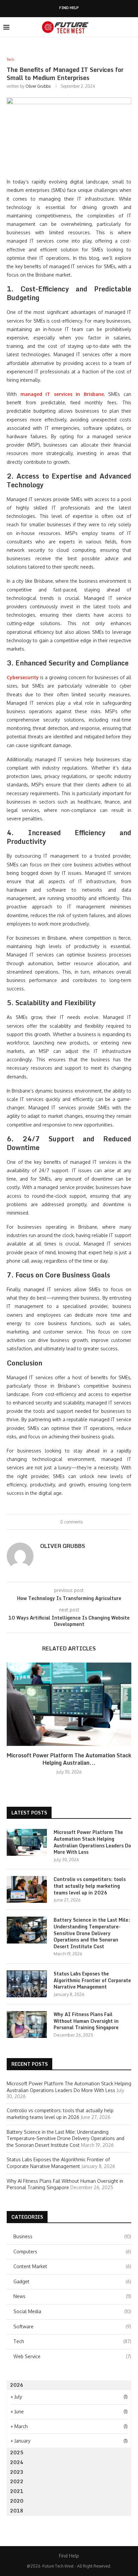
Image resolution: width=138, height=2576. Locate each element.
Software (72, 2326)
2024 (17, 2462)
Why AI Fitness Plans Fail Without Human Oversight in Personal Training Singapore (86, 2021)
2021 (17, 2491)
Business (72, 2236)
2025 (17, 2452)
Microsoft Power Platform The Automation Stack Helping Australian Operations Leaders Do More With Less (92, 1842)
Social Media (72, 2311)
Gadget (72, 2281)
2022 (17, 2481)
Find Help (69, 8)
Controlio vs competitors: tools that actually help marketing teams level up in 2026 (90, 1886)
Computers (72, 2252)
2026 (17, 2385)
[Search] (131, 27)
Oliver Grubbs (38, 86)
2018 (17, 2511)
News (72, 2296)
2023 (17, 2472)
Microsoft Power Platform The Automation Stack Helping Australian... (69, 1759)
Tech (72, 2341)
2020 (17, 2501)
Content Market (72, 2266)
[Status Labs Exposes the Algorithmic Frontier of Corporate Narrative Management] (27, 1984)
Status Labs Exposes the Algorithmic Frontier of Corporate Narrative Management (92, 1980)
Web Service (72, 2356)
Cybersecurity (23, 677)
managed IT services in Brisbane (62, 394)
